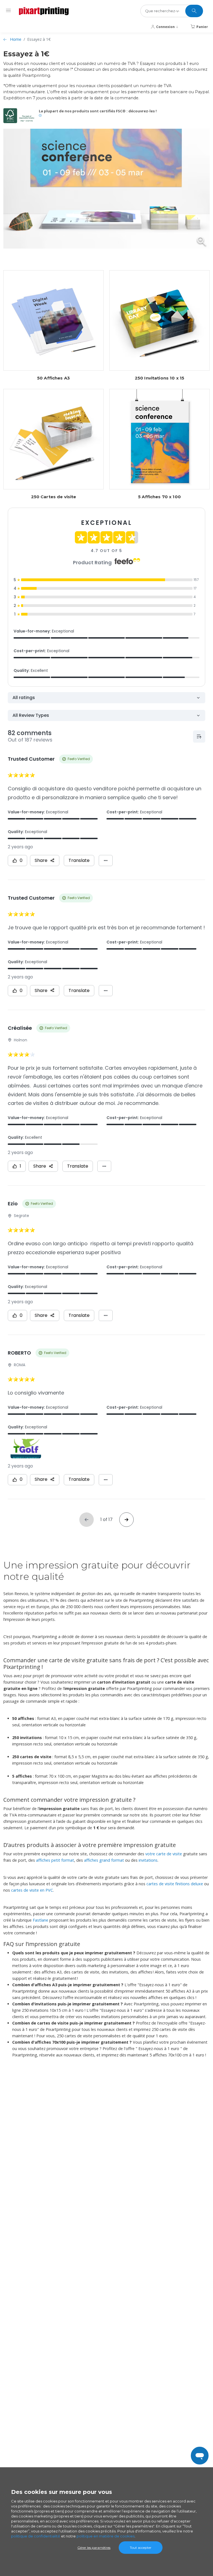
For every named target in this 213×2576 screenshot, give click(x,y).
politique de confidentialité (36, 2536)
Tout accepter (141, 2548)
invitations (148, 1860)
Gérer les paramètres (94, 2548)
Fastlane (40, 1920)
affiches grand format (104, 1860)
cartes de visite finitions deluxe (175, 1884)
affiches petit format (55, 1860)
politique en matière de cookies (106, 2536)
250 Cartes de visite (54, 497)
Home (16, 39)
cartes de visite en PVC (32, 1890)
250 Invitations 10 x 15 (159, 378)
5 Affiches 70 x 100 (159, 497)
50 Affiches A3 (54, 378)
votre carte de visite (164, 1854)
